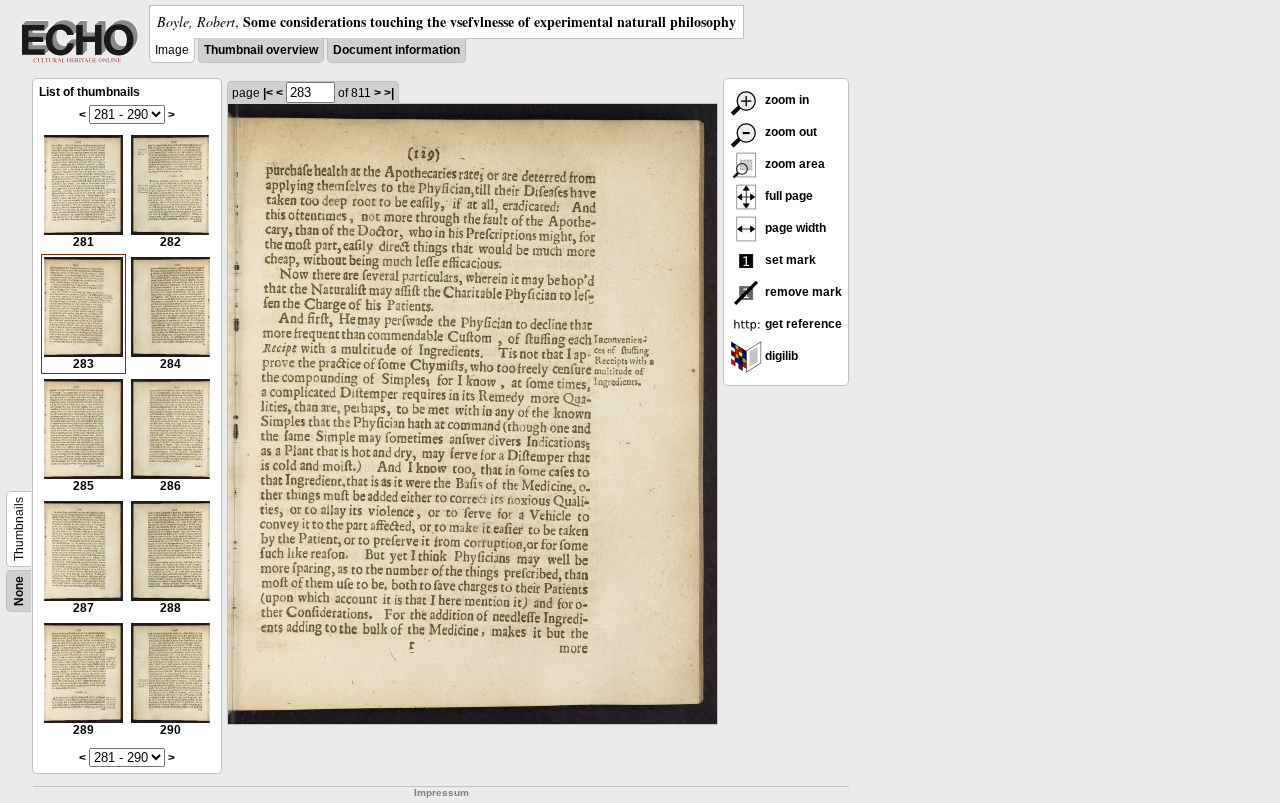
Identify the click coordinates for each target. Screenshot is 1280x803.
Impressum (441, 792)
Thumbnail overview (261, 50)
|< (268, 93)
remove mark (802, 292)
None (19, 591)
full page (787, 196)
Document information (396, 50)
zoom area (793, 164)
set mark (789, 260)
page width (794, 228)
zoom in (785, 100)
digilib (780, 356)
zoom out (789, 132)
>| (389, 93)
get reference (802, 324)
